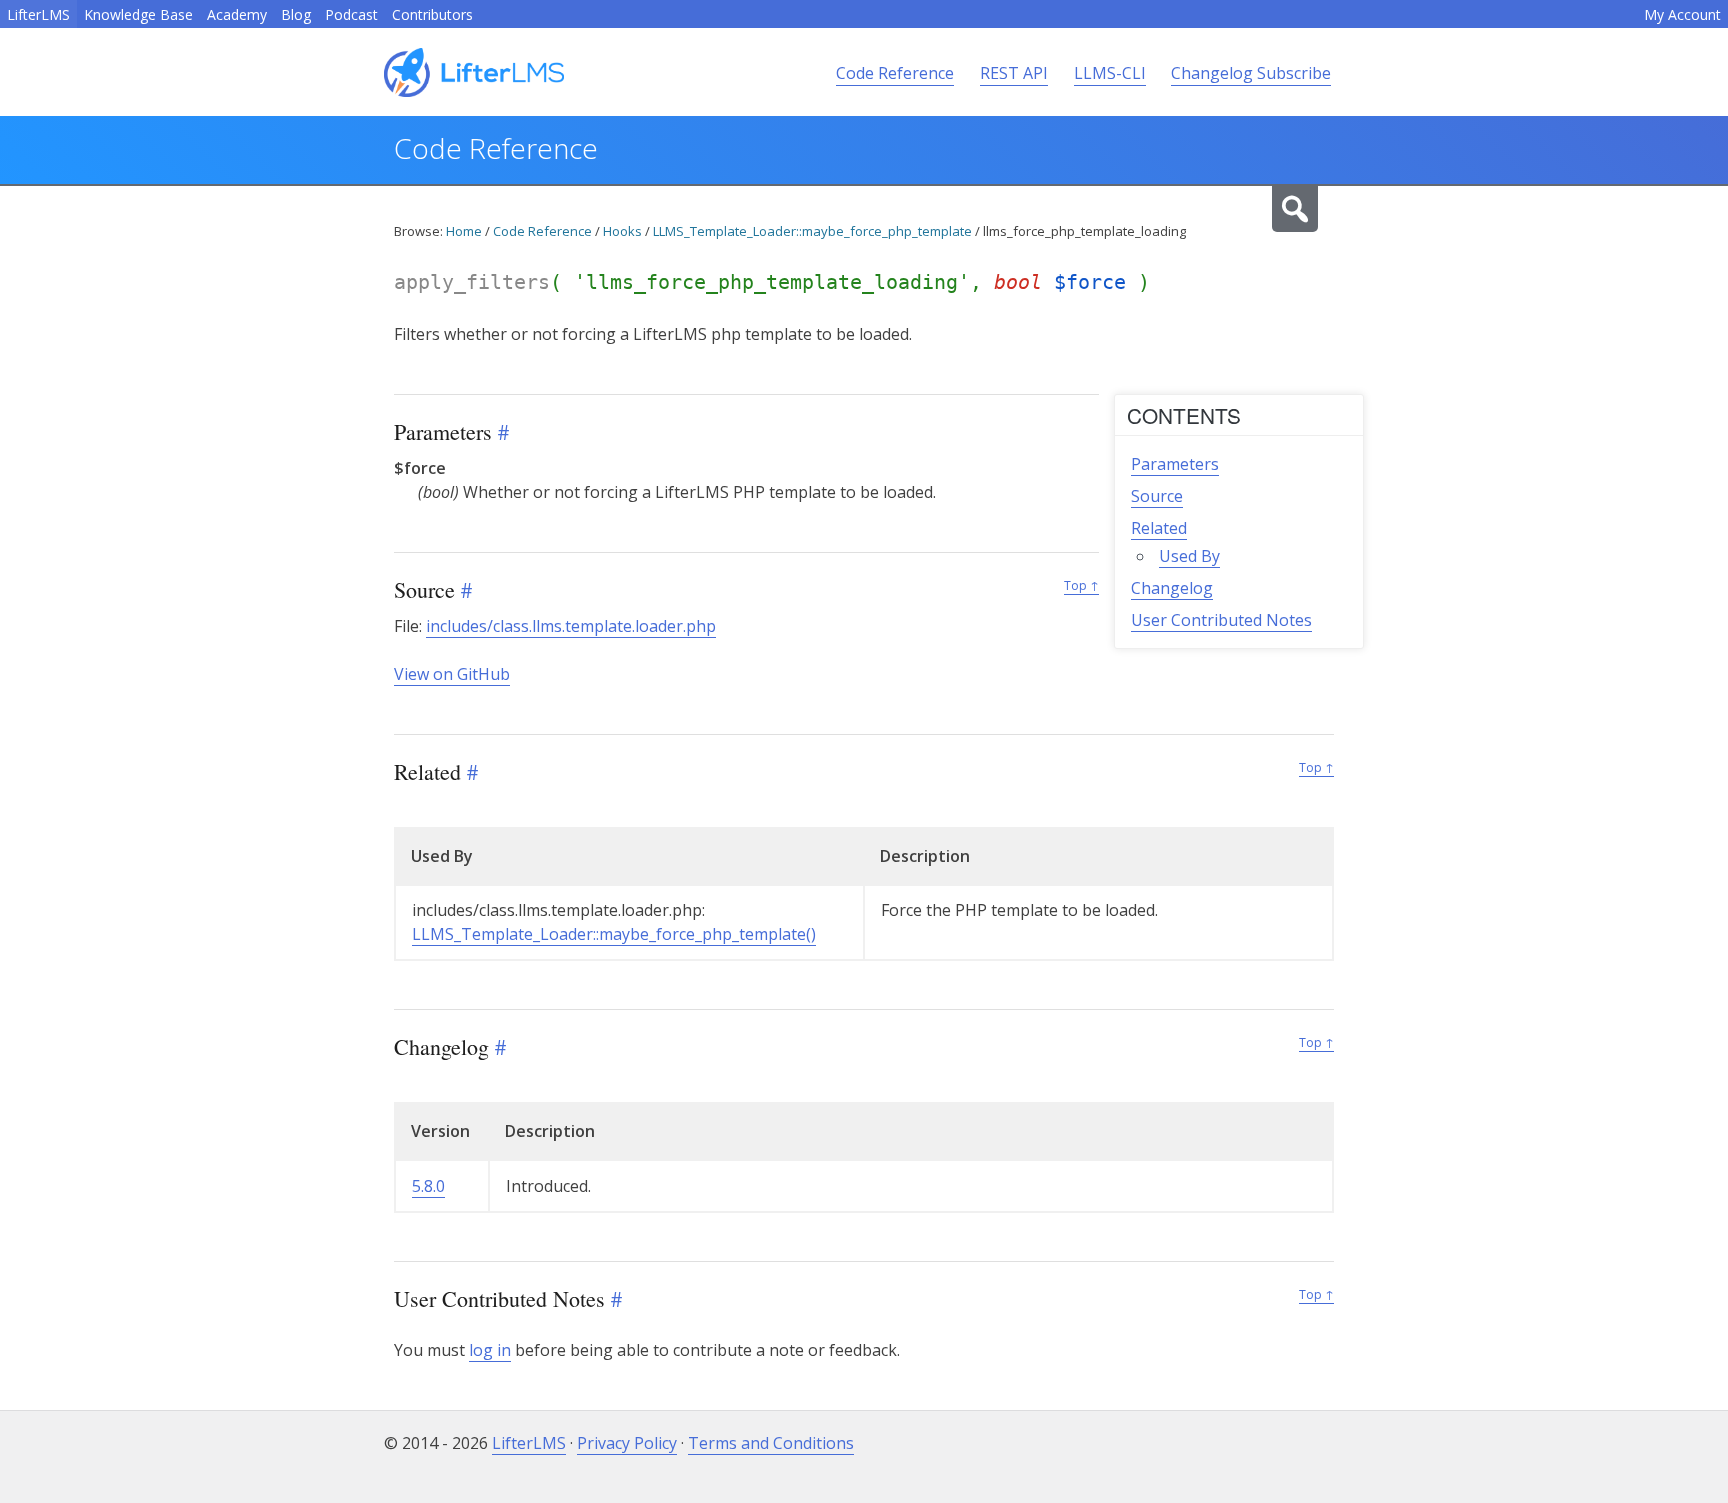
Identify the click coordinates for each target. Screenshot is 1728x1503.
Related (1159, 528)
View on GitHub (452, 674)
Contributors (432, 14)
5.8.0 (428, 1186)
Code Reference (895, 73)
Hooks (622, 231)
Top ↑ (1081, 585)
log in (490, 1350)
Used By (1189, 556)
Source (1157, 496)
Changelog (1172, 588)
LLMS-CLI (1110, 73)
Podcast (351, 14)
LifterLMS (38, 14)
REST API (1014, 73)
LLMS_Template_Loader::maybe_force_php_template (812, 231)
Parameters (1175, 464)
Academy (237, 14)
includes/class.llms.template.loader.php (571, 626)
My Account (1682, 14)
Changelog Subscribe (1251, 73)
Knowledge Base (138, 14)
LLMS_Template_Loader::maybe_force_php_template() (614, 934)
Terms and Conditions (771, 1443)
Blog (296, 14)
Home (464, 231)
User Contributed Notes (1221, 620)
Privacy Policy (627, 1443)
